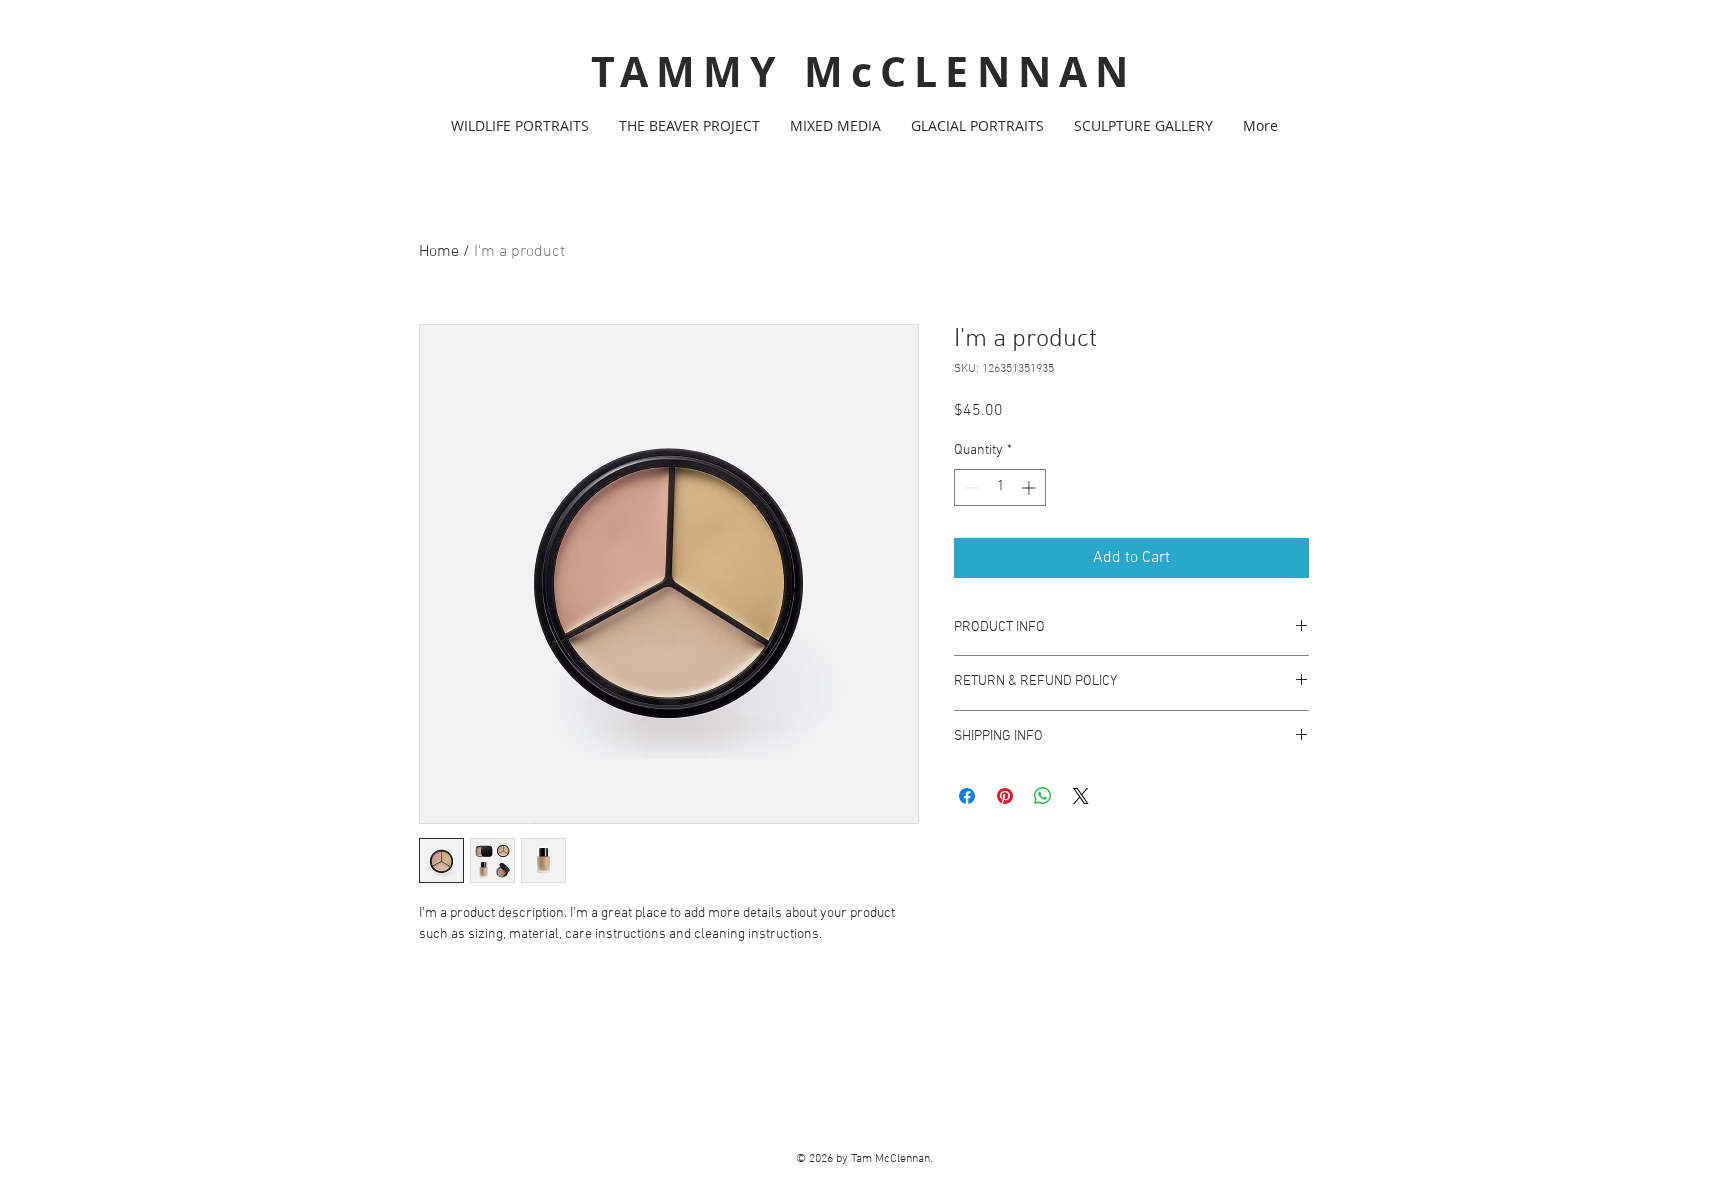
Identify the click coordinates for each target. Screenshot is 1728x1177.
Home (439, 252)
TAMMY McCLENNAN (864, 71)
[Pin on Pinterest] (1005, 796)
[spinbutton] (1000, 487)
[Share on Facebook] (967, 796)
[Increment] (1030, 487)
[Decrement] (969, 487)
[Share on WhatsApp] (1043, 796)
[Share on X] (1081, 796)
